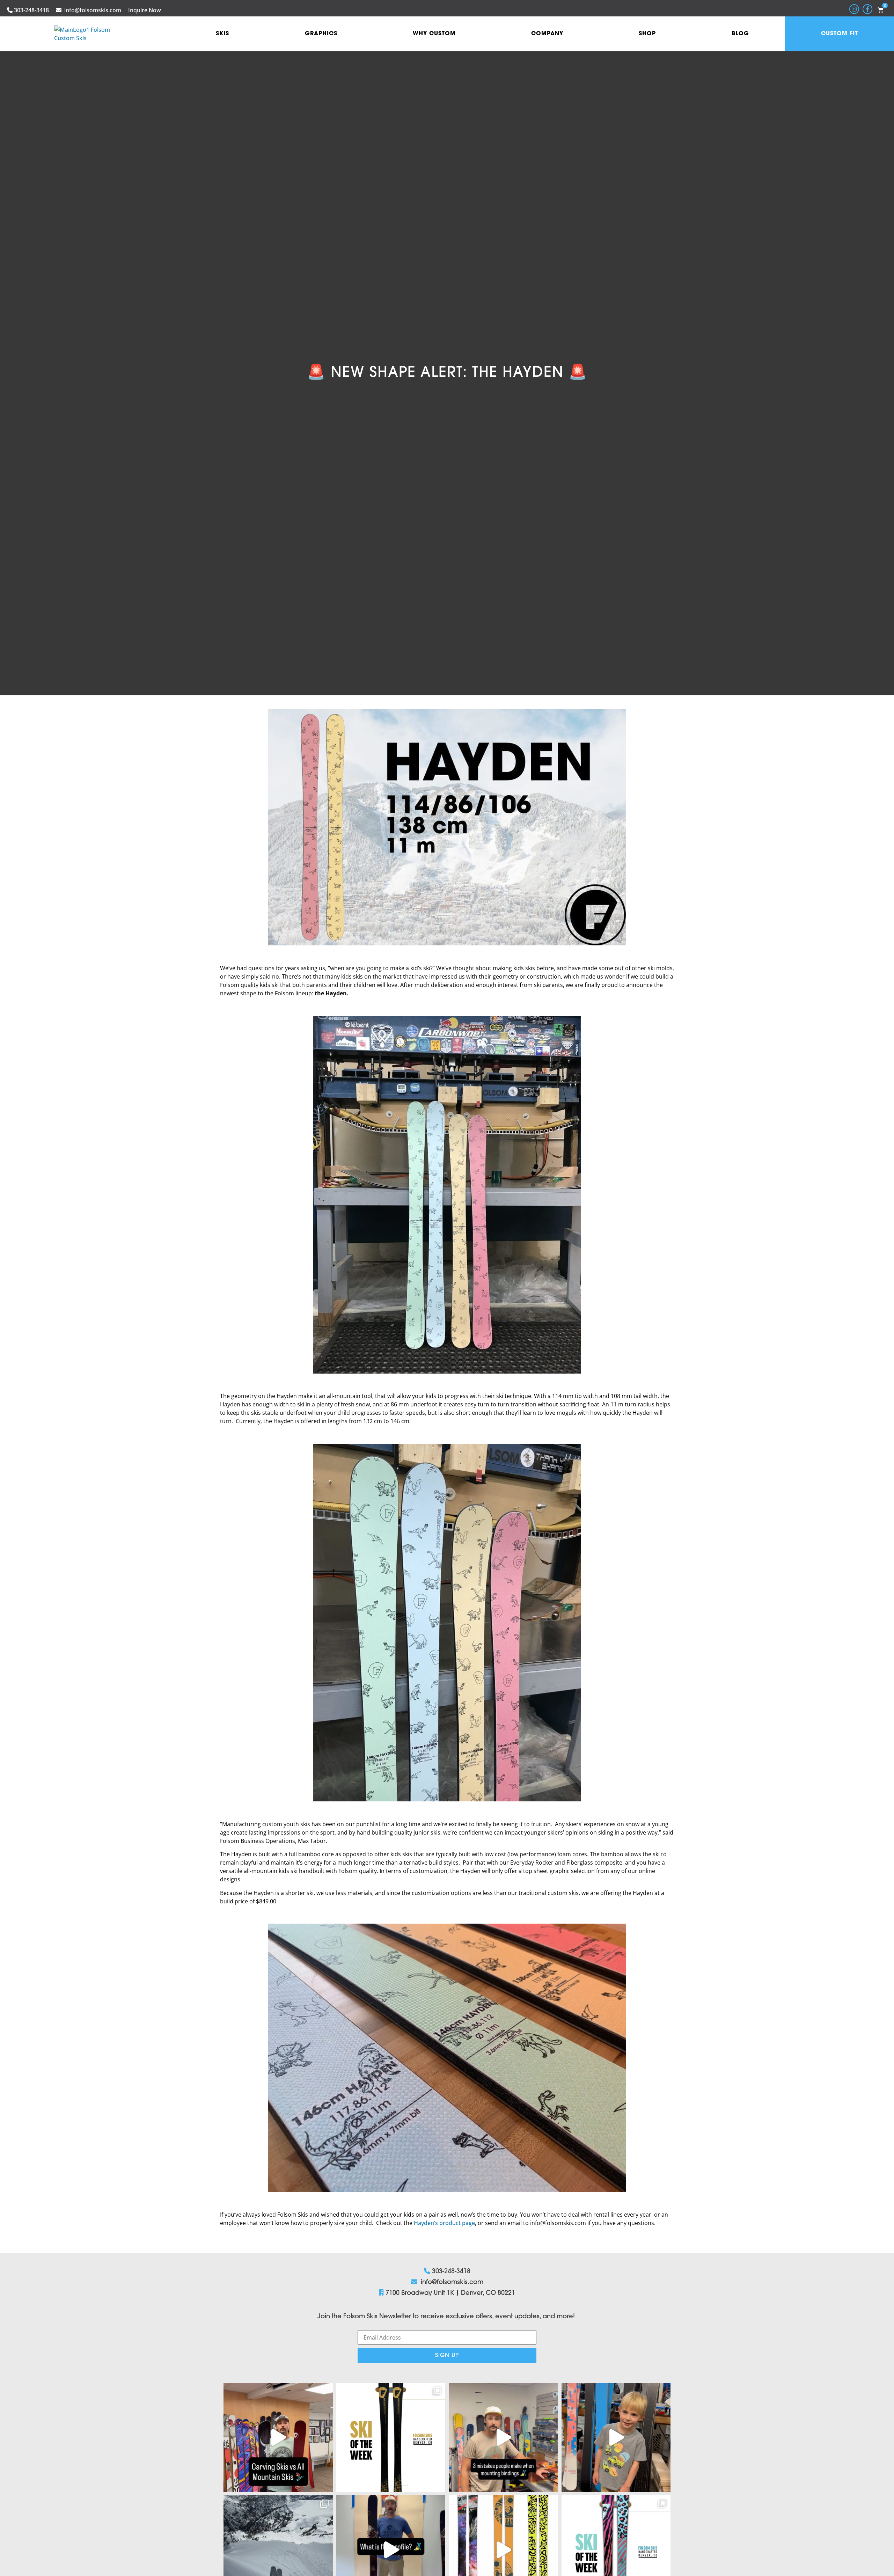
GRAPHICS (321, 34)
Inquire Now (145, 10)
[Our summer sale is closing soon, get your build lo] (616, 2438)
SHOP (647, 34)
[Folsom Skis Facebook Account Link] (867, 9)
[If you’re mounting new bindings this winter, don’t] (503, 2438)
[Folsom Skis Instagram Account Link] (854, 9)
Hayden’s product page (444, 2223)
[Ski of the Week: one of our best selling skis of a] (391, 2438)
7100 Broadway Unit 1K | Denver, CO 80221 (450, 2293)
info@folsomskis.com (93, 10)
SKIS (222, 34)
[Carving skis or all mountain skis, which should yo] (278, 2438)
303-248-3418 (31, 10)
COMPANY (547, 34)
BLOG (740, 34)
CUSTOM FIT (840, 34)
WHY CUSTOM (434, 34)
